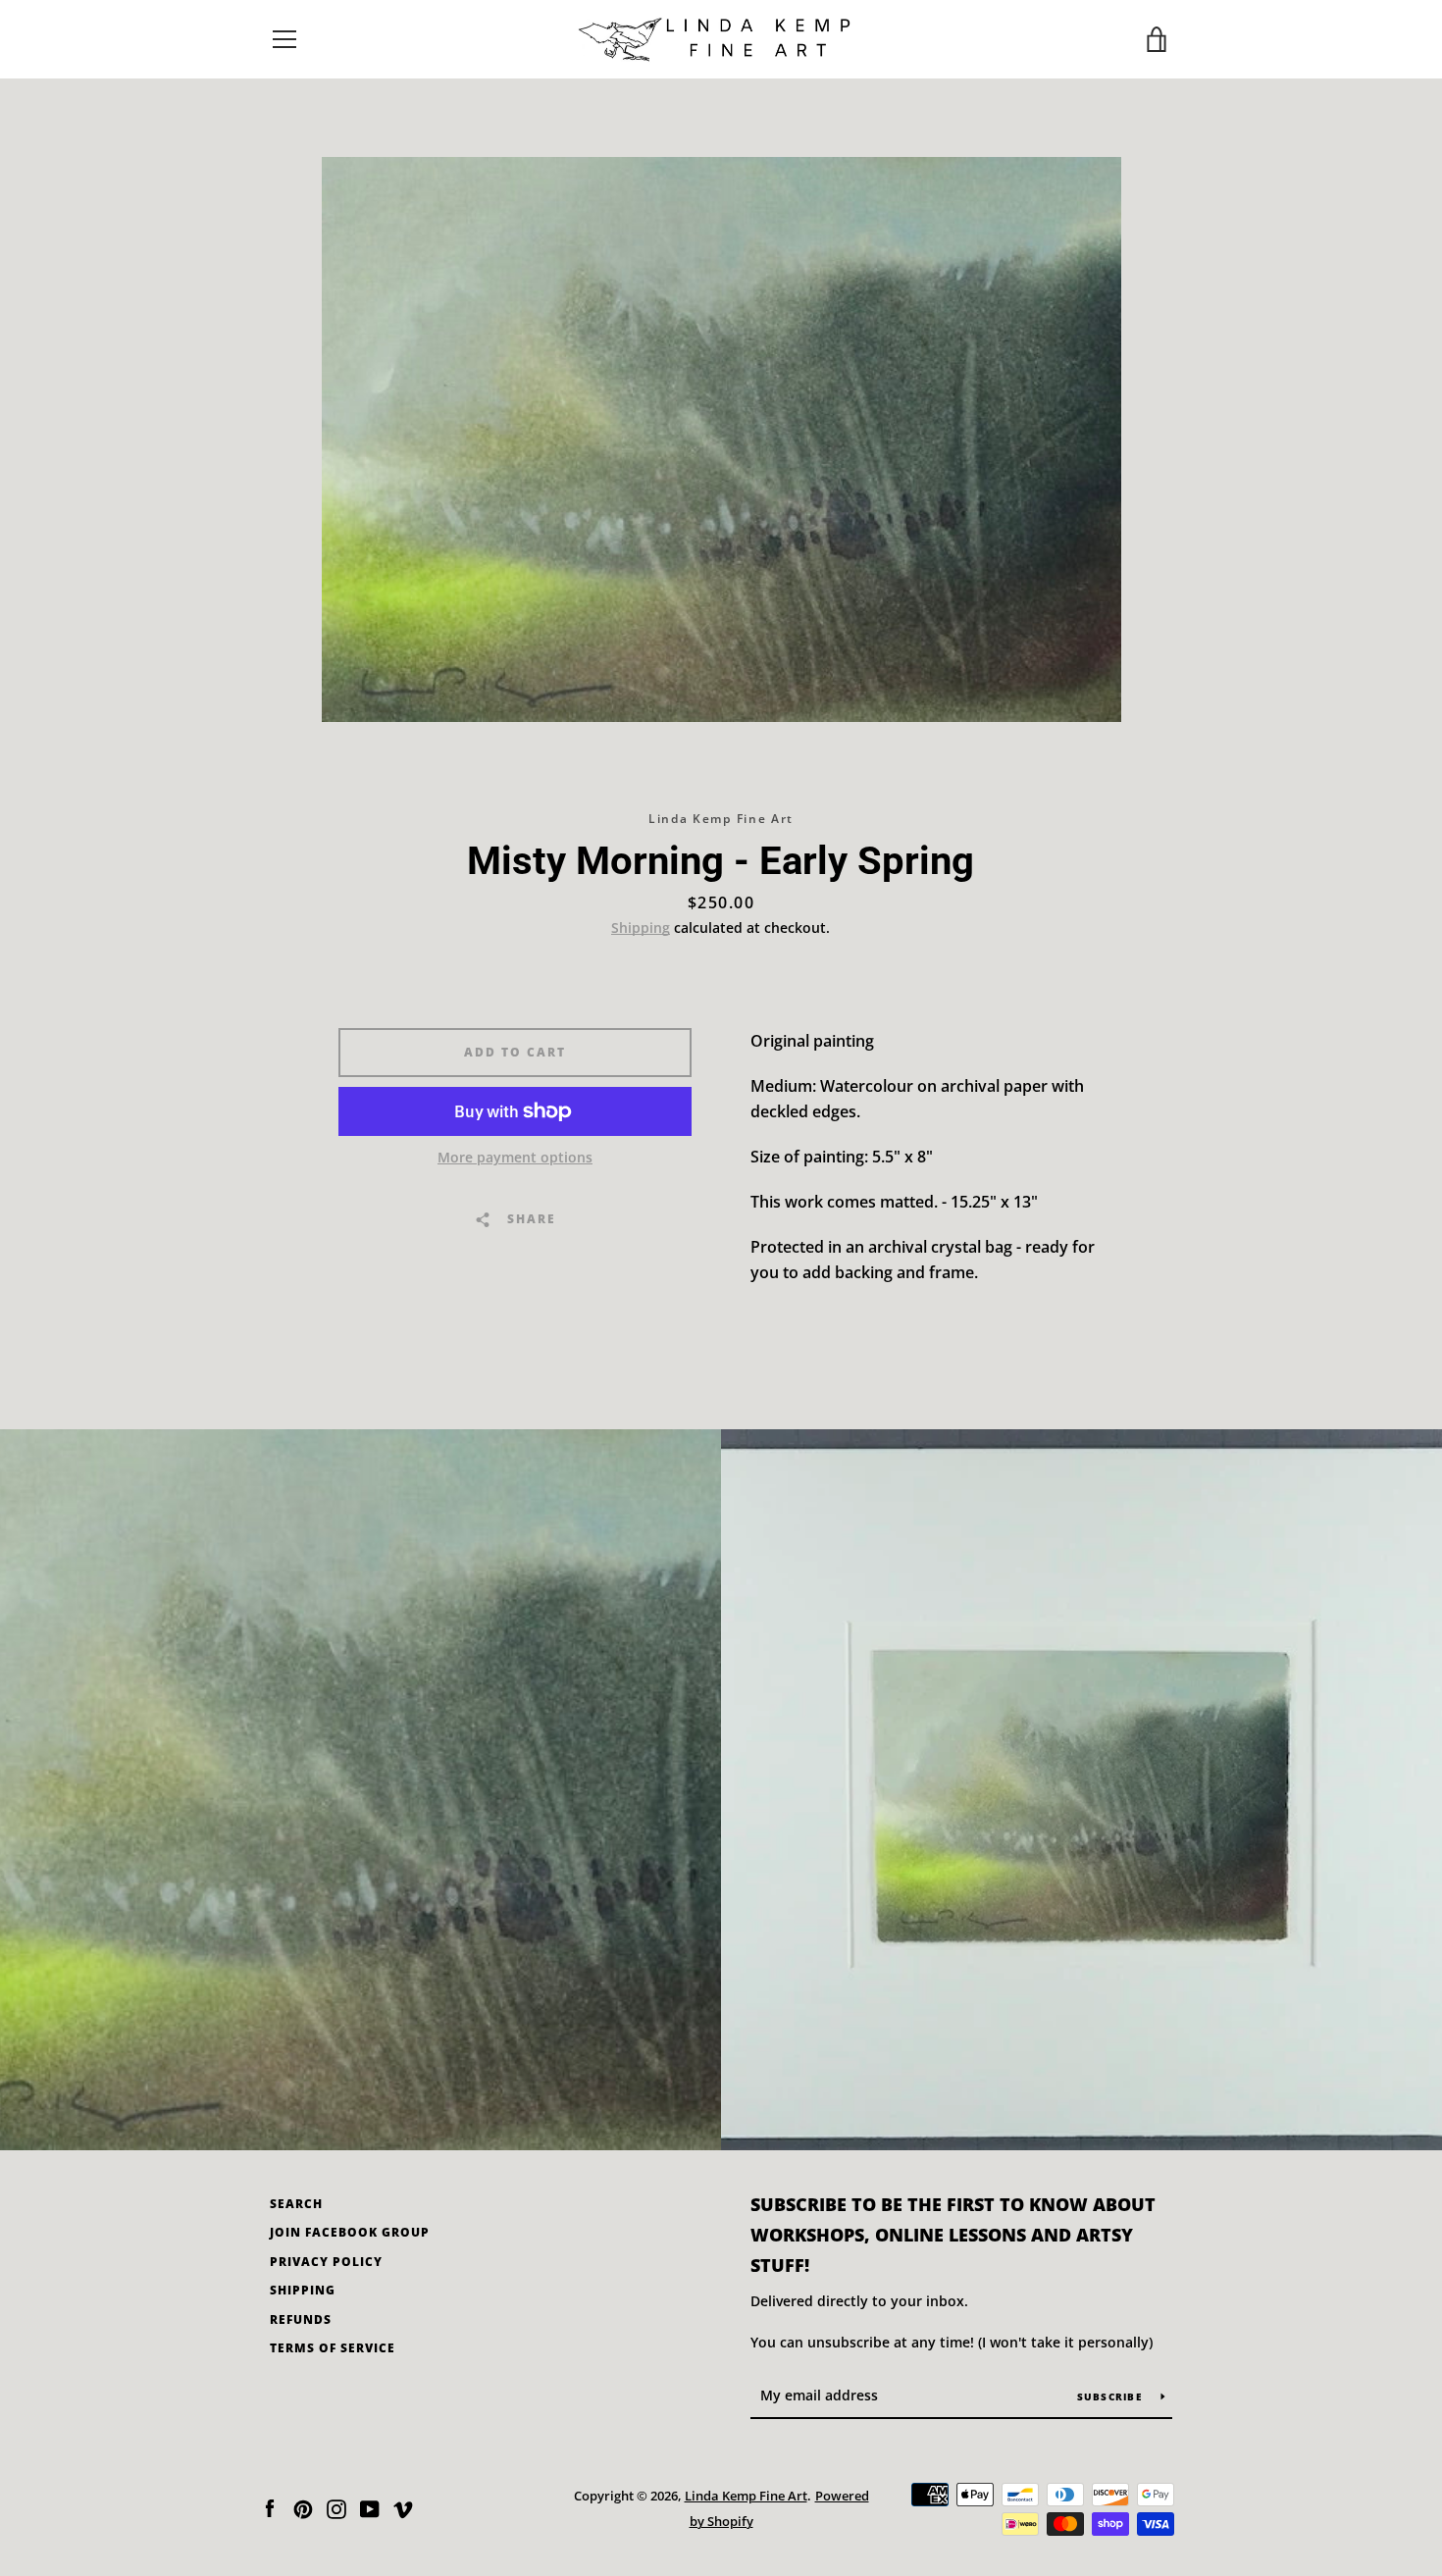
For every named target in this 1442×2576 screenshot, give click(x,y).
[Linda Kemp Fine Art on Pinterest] (303, 2507)
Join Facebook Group (350, 2232)
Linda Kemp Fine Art (746, 2496)
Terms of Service (333, 2348)
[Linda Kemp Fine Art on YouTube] (370, 2507)
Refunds (301, 2319)
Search (296, 2204)
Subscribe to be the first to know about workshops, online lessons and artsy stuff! (953, 2235)
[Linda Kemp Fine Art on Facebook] (270, 2507)
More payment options (515, 1157)
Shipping (641, 927)
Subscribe (1112, 2396)
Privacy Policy (326, 2262)
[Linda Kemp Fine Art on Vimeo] (403, 2507)
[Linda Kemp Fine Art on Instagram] (336, 2507)
